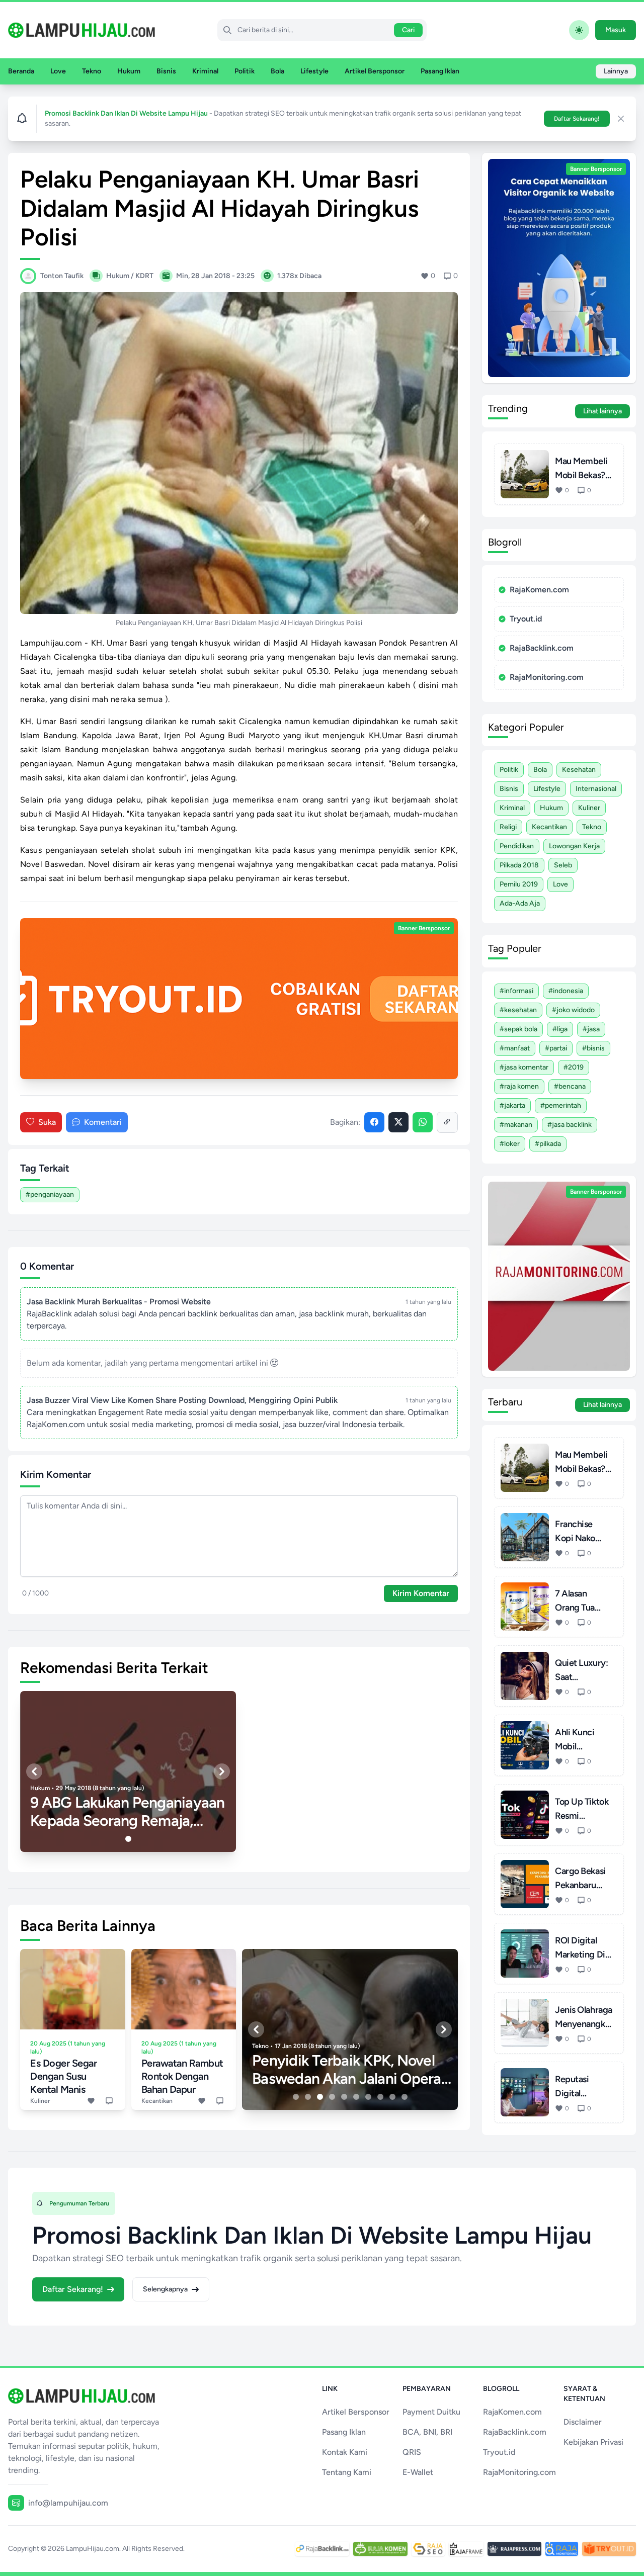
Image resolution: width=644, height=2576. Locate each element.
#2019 (574, 1067)
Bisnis (166, 71)
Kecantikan (549, 827)
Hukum (129, 71)
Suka (47, 1122)
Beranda (21, 71)
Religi (508, 827)
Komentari (103, 1122)
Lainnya (616, 71)
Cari (408, 30)
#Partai (556, 1048)
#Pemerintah (561, 1105)
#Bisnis (593, 1048)
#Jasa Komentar (524, 1067)
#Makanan (516, 1125)
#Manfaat (515, 1048)
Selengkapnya (165, 2289)
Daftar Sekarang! (577, 119)
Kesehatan (579, 770)
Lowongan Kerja (574, 846)
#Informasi (516, 991)
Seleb (563, 865)
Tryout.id (526, 619)
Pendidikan (517, 846)
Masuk (616, 30)
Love (58, 71)
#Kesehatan (518, 1010)
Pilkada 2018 (519, 865)
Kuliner (589, 808)
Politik (245, 71)
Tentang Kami (347, 2472)
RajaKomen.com (539, 590)
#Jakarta (512, 1105)
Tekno (92, 71)
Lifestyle (314, 71)
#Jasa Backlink (570, 1125)
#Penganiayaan (50, 1194)
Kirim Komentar (421, 1593)
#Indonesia (566, 991)
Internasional (596, 789)
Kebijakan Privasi (593, 2442)
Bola (277, 71)
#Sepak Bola (518, 1029)
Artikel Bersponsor (375, 71)
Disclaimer (583, 2422)
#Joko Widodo (573, 1010)
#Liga (560, 1029)
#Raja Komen (519, 1086)
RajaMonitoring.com (547, 677)
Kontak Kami (345, 2452)
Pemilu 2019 (519, 884)
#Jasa (591, 1029)
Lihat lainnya (602, 411)
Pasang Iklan (440, 71)
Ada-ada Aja (520, 903)
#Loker (510, 1144)
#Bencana (570, 1086)
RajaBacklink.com (542, 648)
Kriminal (205, 71)
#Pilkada (548, 1144)
